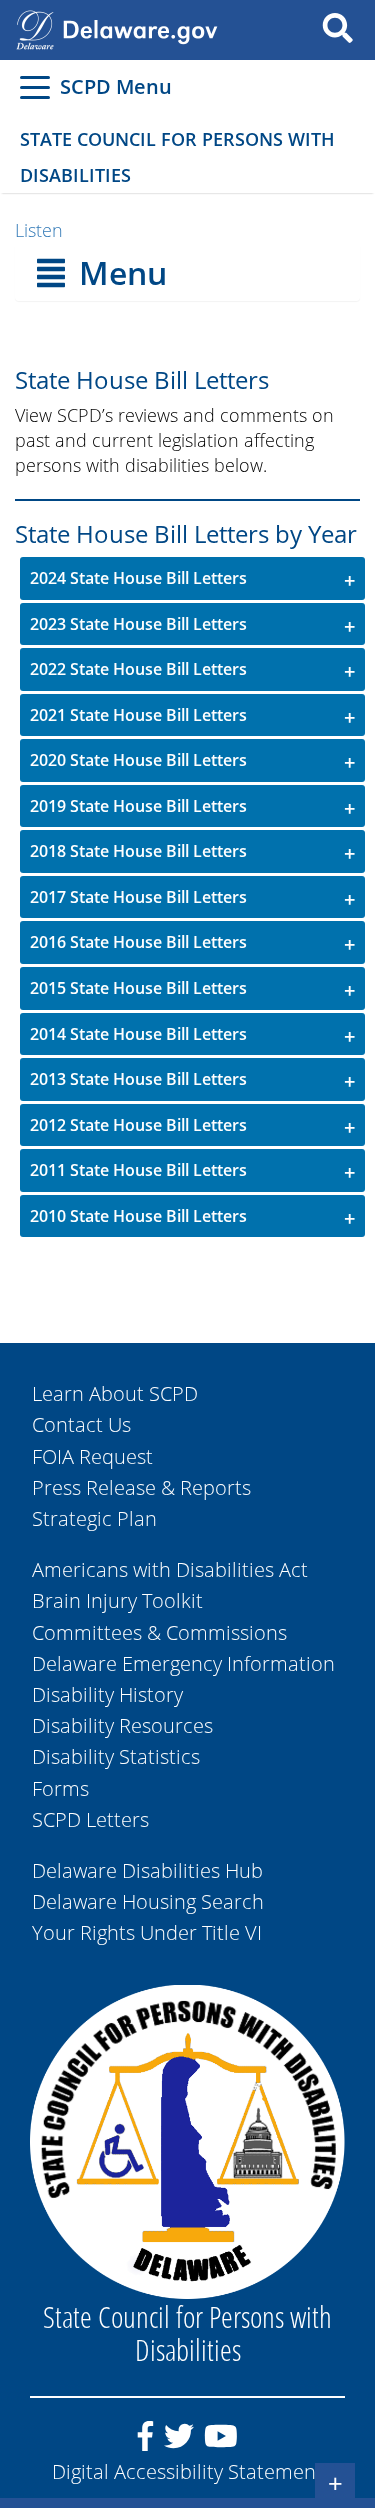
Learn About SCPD (115, 1393)
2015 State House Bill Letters (138, 988)
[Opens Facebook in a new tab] (145, 2444)
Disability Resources (122, 1725)
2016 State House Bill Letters (138, 942)
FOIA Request (92, 1456)
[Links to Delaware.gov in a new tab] (140, 28)
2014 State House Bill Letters (138, 1034)
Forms (60, 1788)
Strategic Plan (94, 1518)
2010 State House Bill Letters (138, 1216)
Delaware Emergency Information (183, 1663)
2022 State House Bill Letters (138, 669)
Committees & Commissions (159, 1632)
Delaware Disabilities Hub (147, 1870)
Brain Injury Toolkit (117, 1600)
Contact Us (81, 1424)
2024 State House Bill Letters (138, 578)
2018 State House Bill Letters (138, 851)
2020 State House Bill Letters (138, 760)
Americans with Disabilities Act (170, 1569)
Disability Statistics (116, 1756)
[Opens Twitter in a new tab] (179, 2444)
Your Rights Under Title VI (147, 1932)
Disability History (107, 1694)
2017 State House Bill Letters (138, 897)
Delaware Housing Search (148, 1901)
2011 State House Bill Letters (138, 1170)
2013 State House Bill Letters (138, 1079)
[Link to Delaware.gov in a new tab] (35, 28)
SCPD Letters (90, 1819)
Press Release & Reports (141, 1487)
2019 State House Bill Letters (138, 806)
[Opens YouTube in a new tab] (221, 2444)
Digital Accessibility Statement (187, 2471)
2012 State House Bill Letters (138, 1125)
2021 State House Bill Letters (138, 715)
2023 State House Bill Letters (138, 624)
